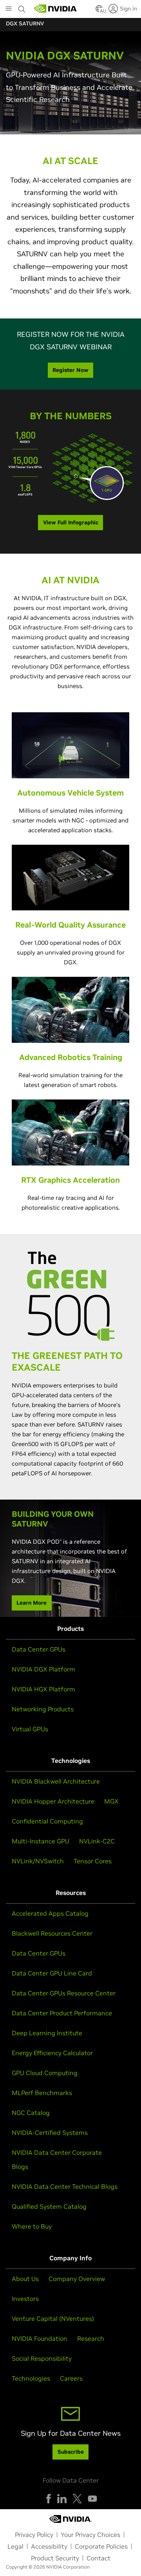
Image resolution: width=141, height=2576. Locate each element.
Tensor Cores (93, 1861)
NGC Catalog (31, 2113)
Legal (15, 2546)
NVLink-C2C (97, 1841)
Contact (99, 2558)
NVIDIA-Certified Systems (50, 2133)
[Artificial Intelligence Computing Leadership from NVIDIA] (56, 9)
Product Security (55, 2558)
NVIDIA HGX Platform (43, 1689)
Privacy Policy (34, 2535)
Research (91, 2338)
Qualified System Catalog (49, 2206)
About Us (25, 2279)
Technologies (31, 2378)
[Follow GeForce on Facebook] (49, 2499)
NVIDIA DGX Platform (43, 1669)
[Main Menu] (9, 9)
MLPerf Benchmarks (42, 2093)
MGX (111, 1801)
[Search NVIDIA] (22, 7)
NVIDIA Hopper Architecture (53, 1801)
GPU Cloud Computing (45, 2073)
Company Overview (77, 2279)
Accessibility (49, 2546)
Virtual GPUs (30, 1729)
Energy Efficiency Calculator (52, 2053)
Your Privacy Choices (90, 2535)
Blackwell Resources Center (52, 1933)
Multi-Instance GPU (41, 1841)
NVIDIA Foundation (40, 2338)
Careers (71, 2378)
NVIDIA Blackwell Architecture (56, 1781)
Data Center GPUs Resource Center (64, 1993)
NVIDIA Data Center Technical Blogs (65, 2186)
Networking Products (43, 1709)
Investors (25, 2299)
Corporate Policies (101, 2546)
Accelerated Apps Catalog (50, 1913)
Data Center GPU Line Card (52, 1973)
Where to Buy (32, 2226)
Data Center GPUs (39, 1649)
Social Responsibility (42, 2358)
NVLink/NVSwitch (38, 1861)
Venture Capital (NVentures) (53, 2319)
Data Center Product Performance (62, 2013)
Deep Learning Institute (47, 2033)
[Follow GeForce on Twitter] (77, 2499)
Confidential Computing (47, 1821)
